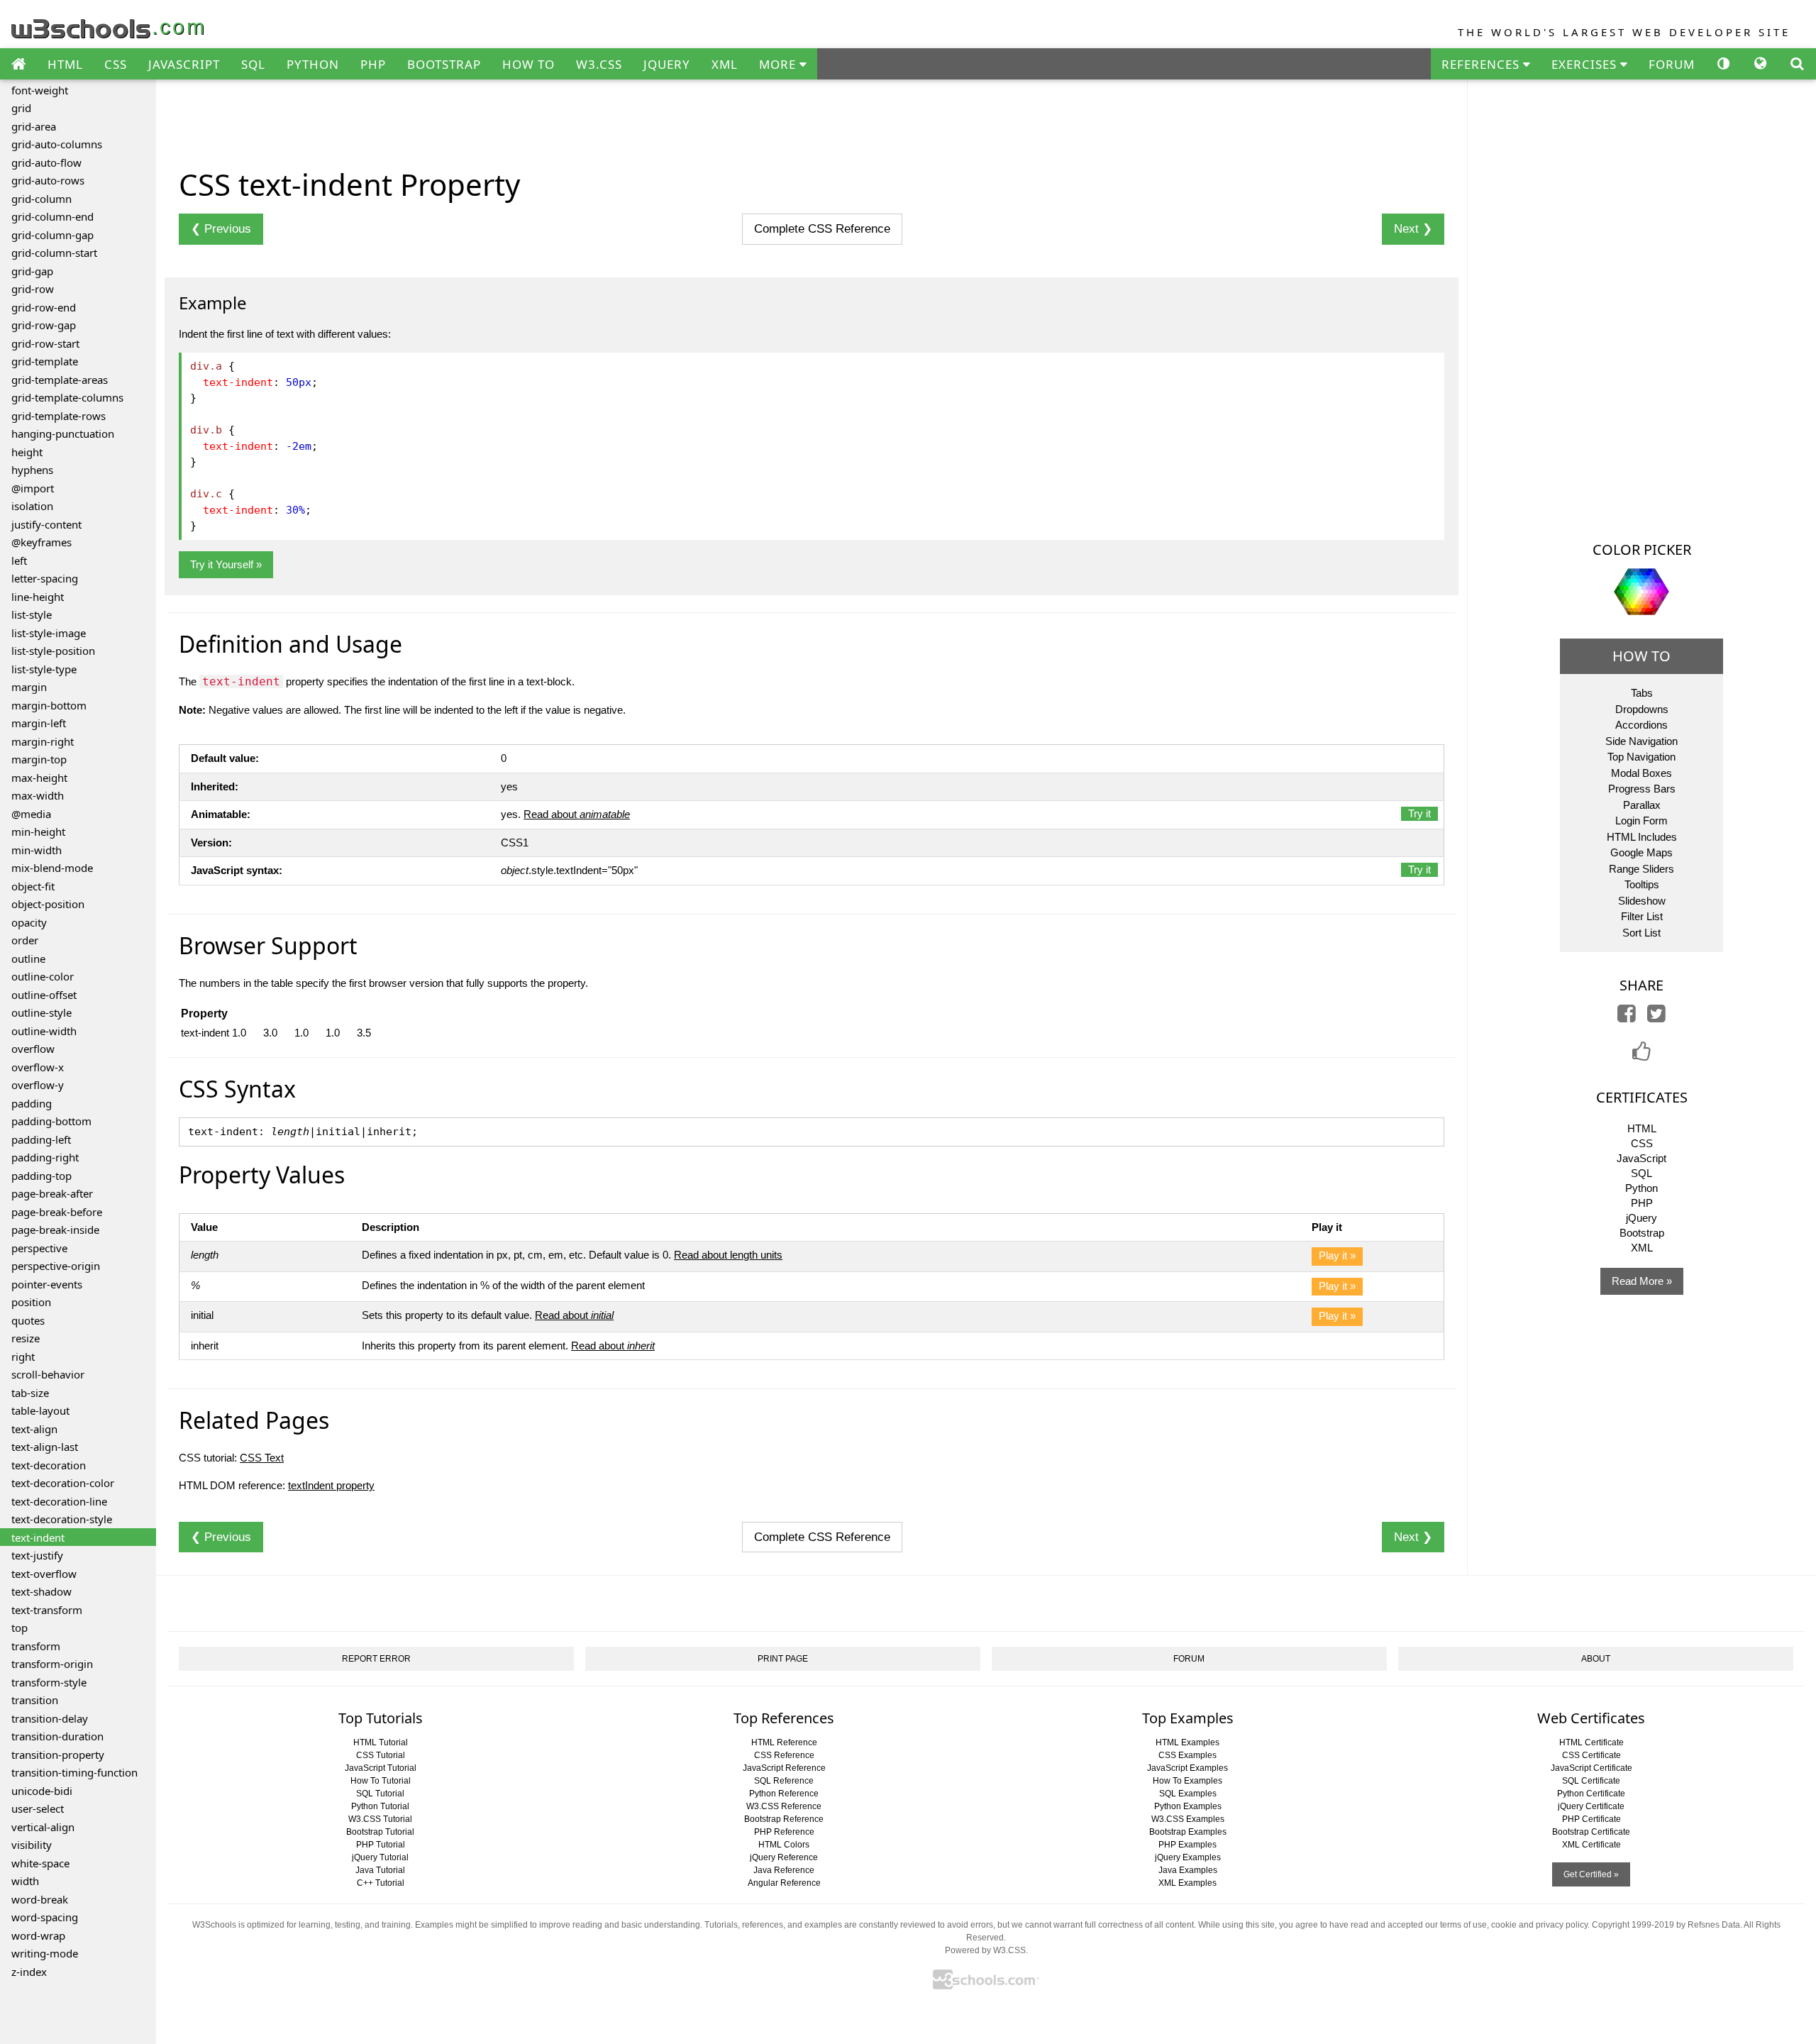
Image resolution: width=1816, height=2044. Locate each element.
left (19, 560)
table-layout (40, 1410)
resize (26, 1338)
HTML (65, 64)
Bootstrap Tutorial (380, 1832)
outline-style (41, 1012)
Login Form (1641, 821)
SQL (253, 64)
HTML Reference (784, 1742)
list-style (32, 614)
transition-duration (57, 1736)
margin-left (39, 723)
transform (36, 1646)
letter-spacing (45, 578)
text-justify (37, 1555)
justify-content (46, 524)
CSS (116, 64)
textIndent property (331, 1485)
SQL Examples (1188, 1794)
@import (33, 488)
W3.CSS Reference (784, 1806)
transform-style (49, 1682)
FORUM (1672, 64)
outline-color (43, 976)
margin (29, 687)
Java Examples (1188, 1870)
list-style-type (44, 669)
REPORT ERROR (376, 1659)
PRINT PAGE (783, 1659)
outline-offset (44, 995)
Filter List (1642, 916)
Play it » (1337, 1255)
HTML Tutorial (381, 1742)
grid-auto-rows (48, 180)
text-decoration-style (62, 1519)
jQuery (1641, 1218)
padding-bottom (51, 1121)
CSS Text (262, 1458)
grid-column (41, 199)
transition (35, 1700)
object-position (48, 904)
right (23, 1357)
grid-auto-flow (46, 162)
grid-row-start (45, 343)
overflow (33, 1049)
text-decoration (49, 1465)
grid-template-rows (59, 416)
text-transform (47, 1610)
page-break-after (52, 1193)
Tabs (1642, 693)
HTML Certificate (1591, 1742)
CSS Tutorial (381, 1755)
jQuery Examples (1188, 1857)
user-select (38, 1808)
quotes (28, 1320)
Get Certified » (1591, 1874)
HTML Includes (1642, 837)
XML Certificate (1591, 1845)
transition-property (58, 1755)
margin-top (39, 759)
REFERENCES (1482, 64)
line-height (38, 597)
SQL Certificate (1591, 1781)
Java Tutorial (380, 1870)
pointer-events (47, 1284)
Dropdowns (1642, 709)
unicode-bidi (42, 1791)
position (31, 1302)
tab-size (30, 1393)
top (20, 1628)
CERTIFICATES (1642, 1097)
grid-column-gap (52, 235)
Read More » (1642, 1281)
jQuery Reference (784, 1857)
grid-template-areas (60, 380)
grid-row (33, 289)
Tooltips (1642, 884)
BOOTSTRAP (444, 64)
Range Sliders (1641, 869)
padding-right (45, 1157)
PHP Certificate (1591, 1819)
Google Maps (1641, 852)
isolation (32, 506)
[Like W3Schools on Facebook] (1641, 1055)
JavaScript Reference (784, 1768)
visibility (32, 1845)
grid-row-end (44, 307)
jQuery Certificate (1591, 1806)
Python (1641, 1188)
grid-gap (32, 271)
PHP (373, 64)
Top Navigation (1641, 757)
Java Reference (784, 1870)
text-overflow (44, 1574)
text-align (34, 1429)
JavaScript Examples (1187, 1768)
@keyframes (41, 542)
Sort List (1641, 933)
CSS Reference (784, 1755)
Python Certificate (1591, 1794)
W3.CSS (599, 64)
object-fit (33, 886)
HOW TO (528, 64)
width (25, 1881)
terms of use (1463, 1925)
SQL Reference (784, 1781)
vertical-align (43, 1827)
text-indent (38, 1537)
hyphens (32, 470)
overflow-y (38, 1085)
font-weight (40, 90)
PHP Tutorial (381, 1845)
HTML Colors (784, 1845)
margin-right (43, 741)
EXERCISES (1586, 64)
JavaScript (1641, 1158)
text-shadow (41, 1591)
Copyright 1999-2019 (1633, 1925)
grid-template (45, 361)
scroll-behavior (48, 1374)
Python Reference (784, 1794)
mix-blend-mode (52, 868)
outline (28, 959)
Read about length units (728, 1255)
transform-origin (52, 1664)
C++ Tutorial (381, 1883)
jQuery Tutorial (380, 1857)
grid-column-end (52, 216)
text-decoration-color (63, 1483)
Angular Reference (784, 1883)
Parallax (1642, 805)
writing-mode (45, 1953)
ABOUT (1596, 1659)
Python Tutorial (380, 1806)
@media (31, 814)
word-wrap (38, 1935)
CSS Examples (1187, 1755)
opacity (29, 922)
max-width (38, 795)
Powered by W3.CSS (985, 1950)
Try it (1419, 813)
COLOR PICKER (1642, 549)
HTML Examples (1187, 1742)
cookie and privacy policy (1539, 1925)
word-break (40, 1899)
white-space (40, 1863)
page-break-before (57, 1212)
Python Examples (1188, 1806)
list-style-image (49, 633)
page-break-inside (55, 1230)
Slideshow (1642, 901)
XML (725, 64)
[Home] (18, 65)
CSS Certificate (1591, 1755)
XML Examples (1187, 1883)
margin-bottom (49, 705)
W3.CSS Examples (1188, 1819)
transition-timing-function (74, 1772)
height (27, 452)
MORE (779, 64)
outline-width (44, 1031)
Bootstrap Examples (1188, 1832)
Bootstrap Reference (784, 1819)
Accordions (1641, 725)
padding (32, 1103)
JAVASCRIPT (184, 64)
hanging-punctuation (63, 433)
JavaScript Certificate (1591, 1768)
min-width (37, 850)
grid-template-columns (67, 397)
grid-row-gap (44, 325)
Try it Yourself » (226, 564)
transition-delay (50, 1718)
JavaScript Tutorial (381, 1768)
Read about (577, 814)
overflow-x (38, 1067)
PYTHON (313, 64)
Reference (822, 229)
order (25, 940)
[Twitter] (1656, 1017)
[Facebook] (1627, 1017)
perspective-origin (56, 1266)
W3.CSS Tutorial (380, 1819)
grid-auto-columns (57, 144)
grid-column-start (54, 253)
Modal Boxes (1641, 773)
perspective (39, 1248)
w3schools (109, 25)
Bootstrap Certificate (1591, 1832)
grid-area (34, 126)
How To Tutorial (381, 1781)
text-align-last (45, 1447)
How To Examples (1187, 1781)
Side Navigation (1641, 741)
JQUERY (667, 64)
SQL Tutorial (380, 1794)
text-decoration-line (59, 1501)
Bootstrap (1642, 1233)
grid (21, 108)
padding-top (41, 1176)
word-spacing (45, 1917)
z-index (29, 1972)
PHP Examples (1187, 1845)
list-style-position (53, 651)
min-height (38, 832)
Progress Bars (1642, 789)
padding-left (41, 1139)
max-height (39, 778)
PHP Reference (784, 1832)
